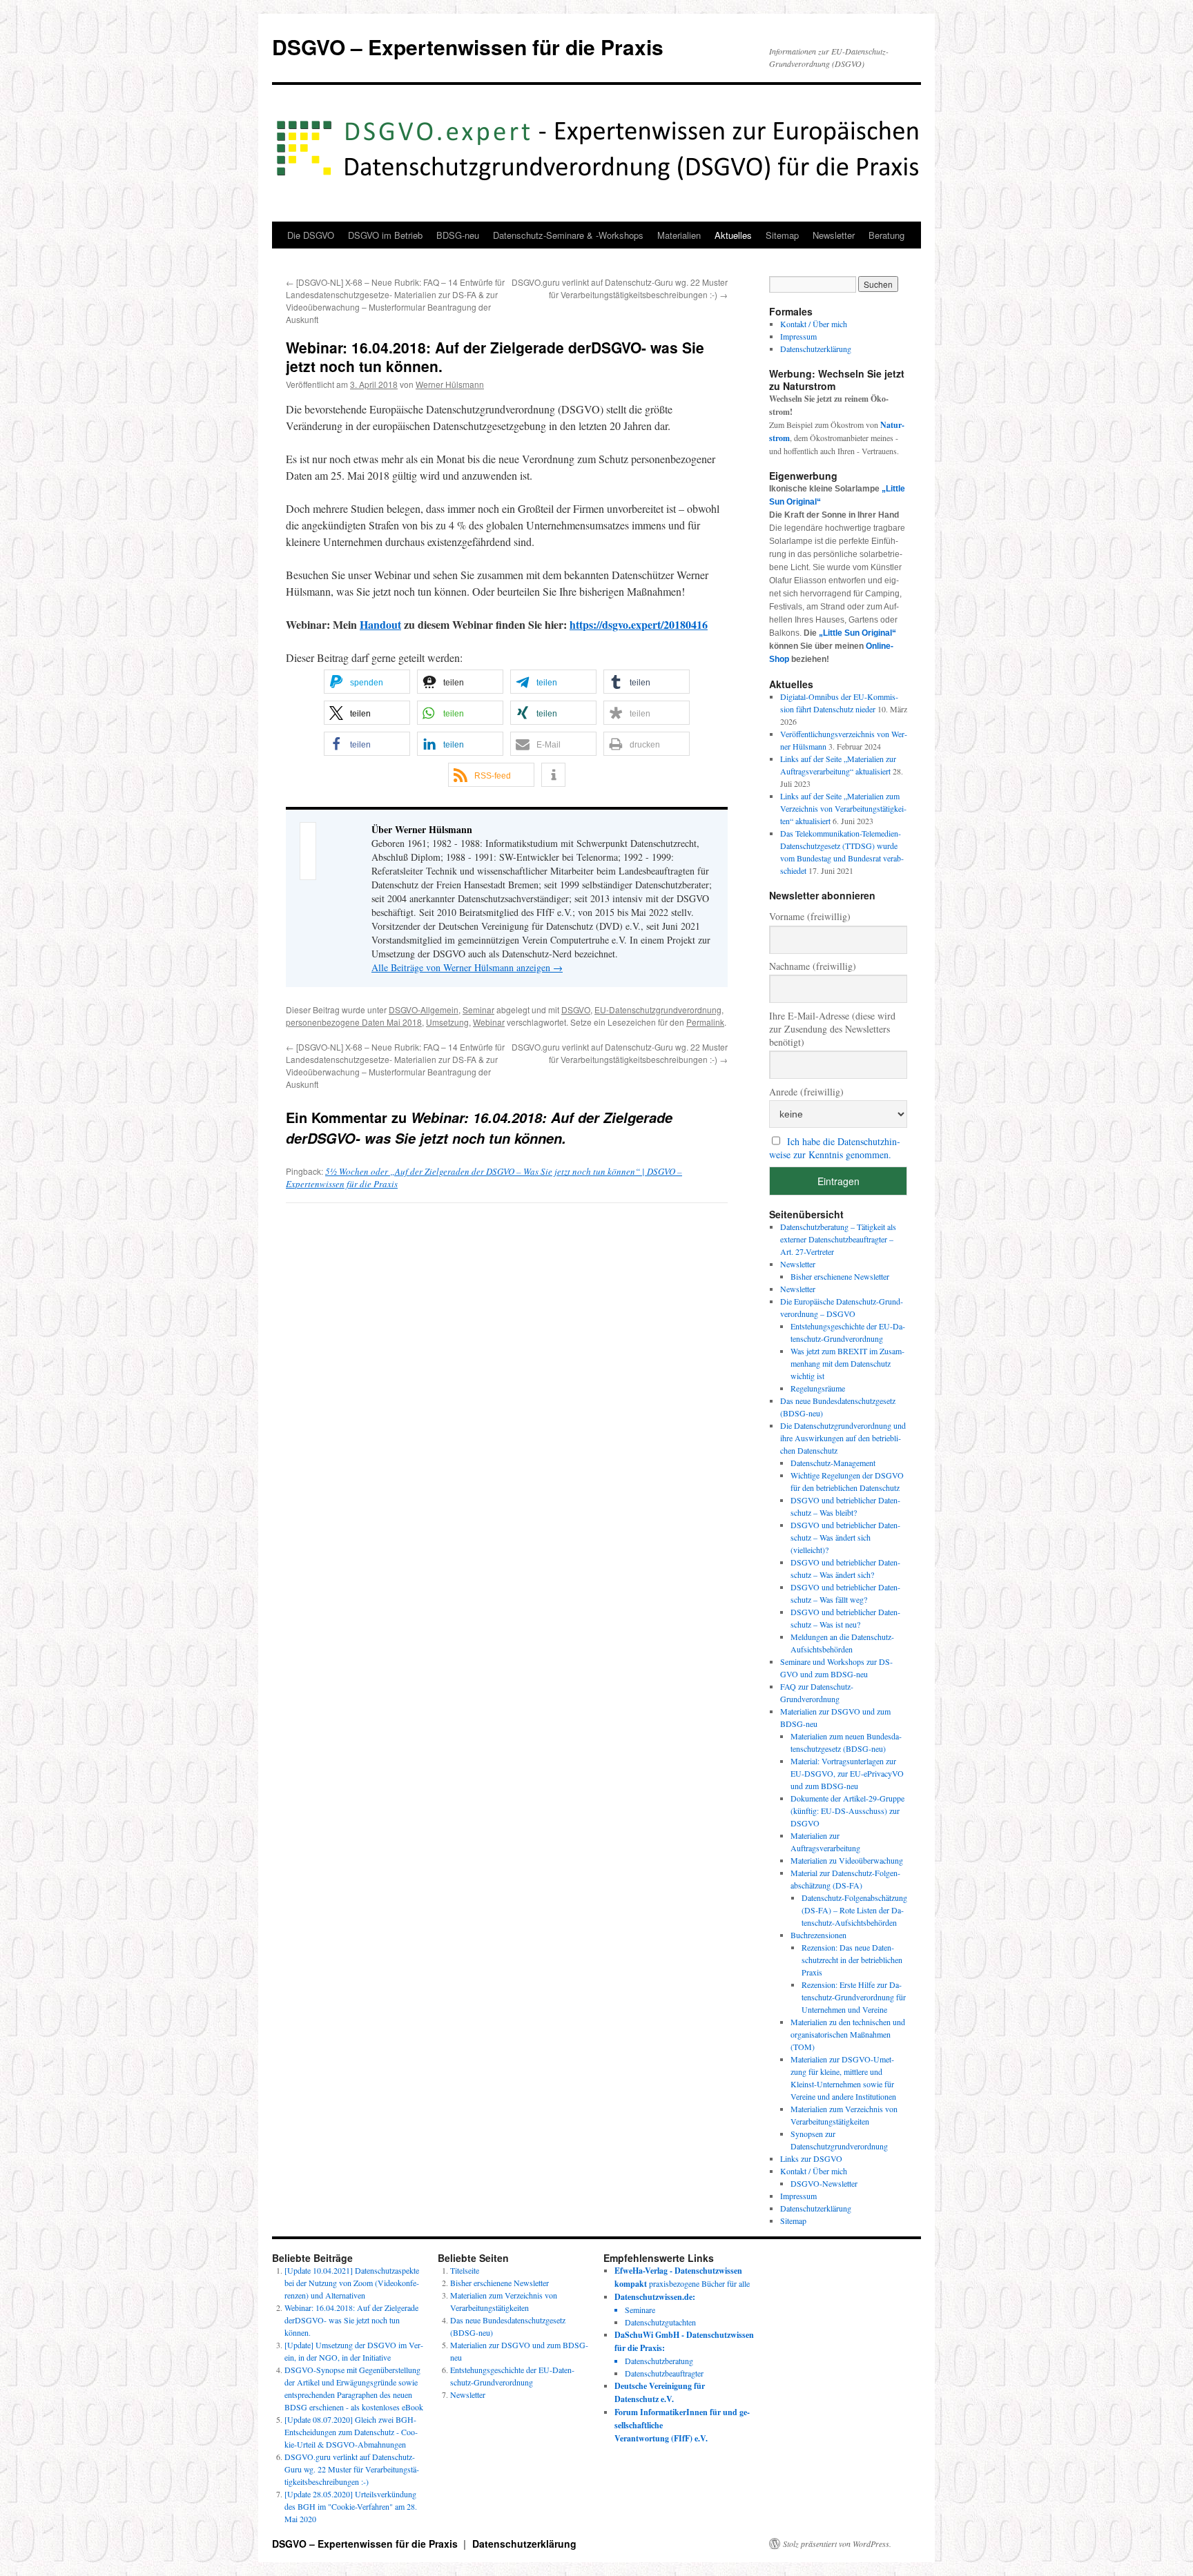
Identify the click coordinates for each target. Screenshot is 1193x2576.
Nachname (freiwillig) (813, 966)
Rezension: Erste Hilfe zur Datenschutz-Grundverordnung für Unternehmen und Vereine (854, 1997)
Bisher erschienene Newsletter (840, 1276)
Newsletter (834, 235)
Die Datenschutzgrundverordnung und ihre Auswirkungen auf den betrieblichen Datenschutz (843, 1438)
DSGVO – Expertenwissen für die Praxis (468, 47)
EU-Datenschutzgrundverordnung (658, 1009)
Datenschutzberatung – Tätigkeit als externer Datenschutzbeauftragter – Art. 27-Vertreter (838, 1239)
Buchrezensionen (818, 1935)
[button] (367, 682)
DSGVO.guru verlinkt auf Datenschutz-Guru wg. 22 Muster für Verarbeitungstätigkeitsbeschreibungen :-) (620, 288)
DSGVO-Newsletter (824, 2183)
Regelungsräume (818, 1388)
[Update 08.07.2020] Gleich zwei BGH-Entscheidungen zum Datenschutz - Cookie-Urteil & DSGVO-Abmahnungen (351, 2432)
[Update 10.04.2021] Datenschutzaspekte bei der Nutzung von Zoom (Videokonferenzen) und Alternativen (352, 2283)
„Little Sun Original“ (857, 633)
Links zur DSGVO (811, 2158)
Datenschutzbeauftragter (664, 2373)
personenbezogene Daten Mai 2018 (354, 1022)
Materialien (679, 235)
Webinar (489, 1022)
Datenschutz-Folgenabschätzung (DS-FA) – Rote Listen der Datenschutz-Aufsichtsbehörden (854, 1910)
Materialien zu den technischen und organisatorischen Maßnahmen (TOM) (848, 2034)
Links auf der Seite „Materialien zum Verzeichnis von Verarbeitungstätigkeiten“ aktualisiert (843, 808)
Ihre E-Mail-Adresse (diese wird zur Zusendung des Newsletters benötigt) (832, 1029)
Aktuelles (733, 235)
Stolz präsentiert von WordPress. (837, 2544)
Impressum (798, 336)
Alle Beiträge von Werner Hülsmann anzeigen (467, 967)
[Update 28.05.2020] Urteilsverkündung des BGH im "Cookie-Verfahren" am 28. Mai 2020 (351, 2506)
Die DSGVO (311, 235)
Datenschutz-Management (833, 1463)
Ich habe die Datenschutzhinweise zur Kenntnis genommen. (835, 1148)
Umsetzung (447, 1022)
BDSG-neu (458, 235)
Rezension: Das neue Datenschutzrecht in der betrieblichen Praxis (852, 1960)
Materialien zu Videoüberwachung (847, 1860)
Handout (380, 624)
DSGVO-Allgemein (424, 1009)
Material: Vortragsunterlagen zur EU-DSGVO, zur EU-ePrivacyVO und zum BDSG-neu (847, 1773)
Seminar (478, 1009)
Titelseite (465, 2270)
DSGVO (576, 1009)
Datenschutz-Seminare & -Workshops (568, 235)
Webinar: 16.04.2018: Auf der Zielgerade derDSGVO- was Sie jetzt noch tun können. (351, 2320)
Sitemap (782, 235)
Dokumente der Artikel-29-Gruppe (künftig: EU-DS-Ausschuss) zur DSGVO (847, 1811)
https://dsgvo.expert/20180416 (639, 624)
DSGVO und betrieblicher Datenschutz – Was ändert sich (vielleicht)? (845, 1537)
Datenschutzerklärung (816, 349)
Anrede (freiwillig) (806, 1092)
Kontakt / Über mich (814, 324)
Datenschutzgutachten (660, 2322)
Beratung (886, 235)
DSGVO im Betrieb (385, 235)
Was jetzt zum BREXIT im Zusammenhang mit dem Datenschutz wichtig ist (847, 1363)
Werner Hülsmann (450, 384)
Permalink (705, 1022)
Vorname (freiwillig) (810, 916)
